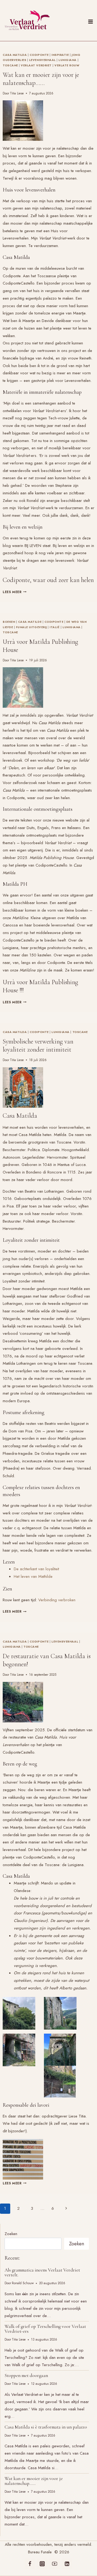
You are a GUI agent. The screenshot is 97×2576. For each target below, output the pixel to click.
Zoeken (11, 2234)
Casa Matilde (30, 622)
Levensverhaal (42, 60)
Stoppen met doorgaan (26, 2375)
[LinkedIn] (67, 2564)
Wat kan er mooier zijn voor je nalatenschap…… (41, 79)
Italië (55, 627)
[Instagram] (42, 2564)
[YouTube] (55, 2564)
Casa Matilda (15, 55)
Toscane (10, 65)
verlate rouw (67, 65)
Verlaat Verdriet (36, 65)
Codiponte (39, 55)
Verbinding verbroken (57, 1600)
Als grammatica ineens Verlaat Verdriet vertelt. (42, 2272)
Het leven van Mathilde (33, 1576)
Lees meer (15, 592)
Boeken (9, 622)
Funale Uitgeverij (31, 627)
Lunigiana (67, 60)
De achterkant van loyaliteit (36, 1569)
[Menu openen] (91, 20)
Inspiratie (60, 55)
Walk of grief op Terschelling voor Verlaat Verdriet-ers (45, 2329)
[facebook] (30, 2564)
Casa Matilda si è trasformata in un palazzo (46, 2427)
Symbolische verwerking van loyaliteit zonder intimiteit (38, 1046)
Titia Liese (17, 93)
